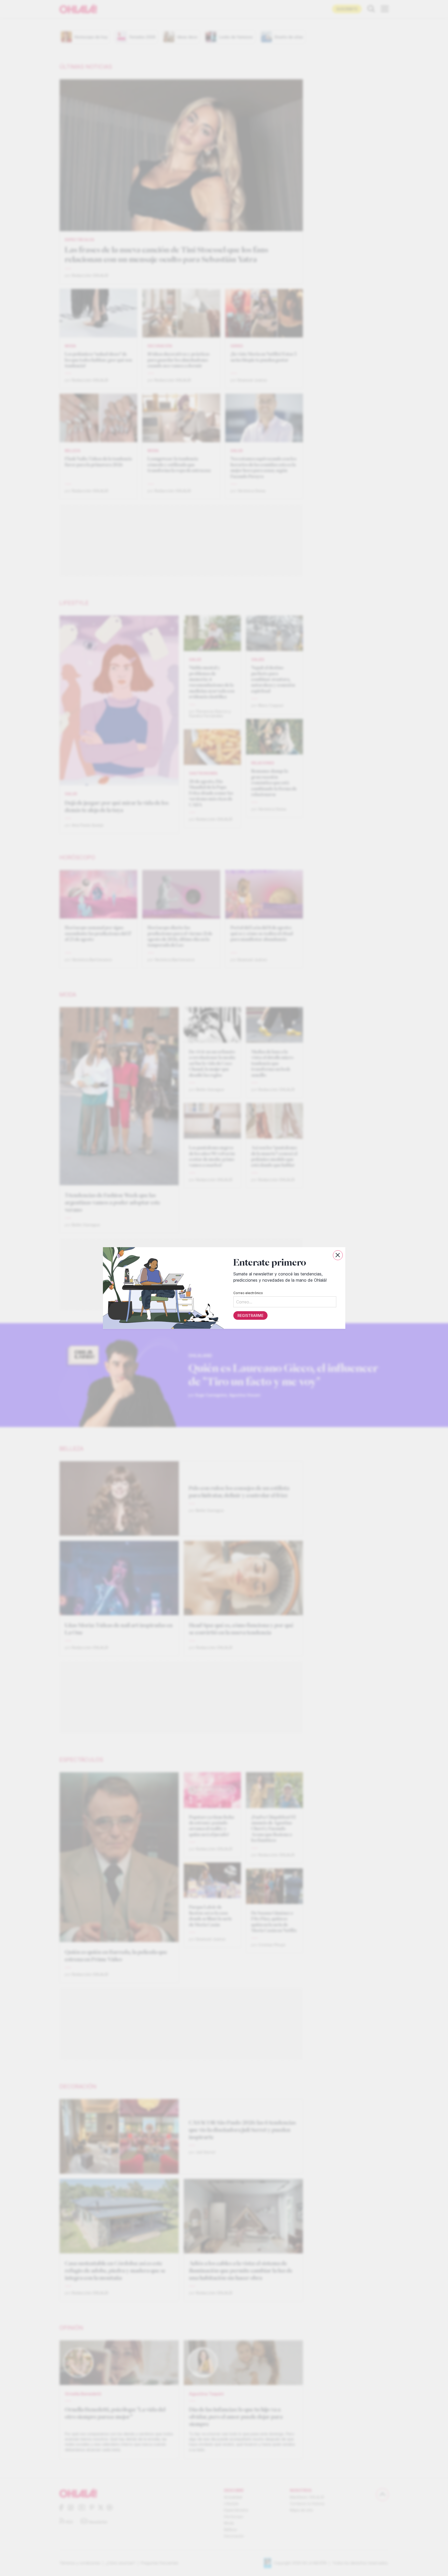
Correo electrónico (248, 1293)
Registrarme (250, 1315)
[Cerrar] (338, 1255)
